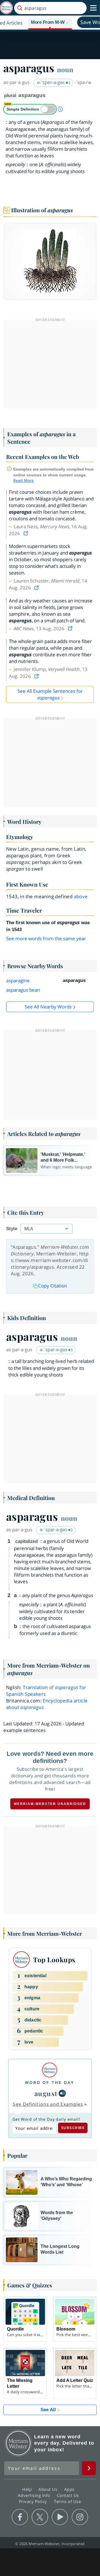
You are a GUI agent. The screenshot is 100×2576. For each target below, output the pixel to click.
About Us (48, 2489)
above (81, 896)
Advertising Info (35, 2495)
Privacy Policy (34, 2501)
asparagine (18, 980)
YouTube (60, 2517)
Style (12, 1229)
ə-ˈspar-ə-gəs (54, 1350)
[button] (50, 23)
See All (48, 2410)
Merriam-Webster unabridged (50, 1804)
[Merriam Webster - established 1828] (6, 8)
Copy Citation (52, 1286)
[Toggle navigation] (93, 8)
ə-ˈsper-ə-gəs (51, 82)
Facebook (20, 2517)
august (46, 2093)
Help (28, 2489)
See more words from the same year (46, 938)
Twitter (40, 2517)
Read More (23, 480)
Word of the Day (50, 2083)
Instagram (80, 2517)
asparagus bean (23, 990)
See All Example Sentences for (50, 694)
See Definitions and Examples (48, 2104)
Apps (70, 2489)
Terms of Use (67, 2501)
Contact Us (69, 2495)
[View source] (26, 533)
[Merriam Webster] (50, 2070)
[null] (62, 2093)
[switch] (30, 109)
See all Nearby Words (48, 1007)
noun (65, 69)
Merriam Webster (18, 2443)
